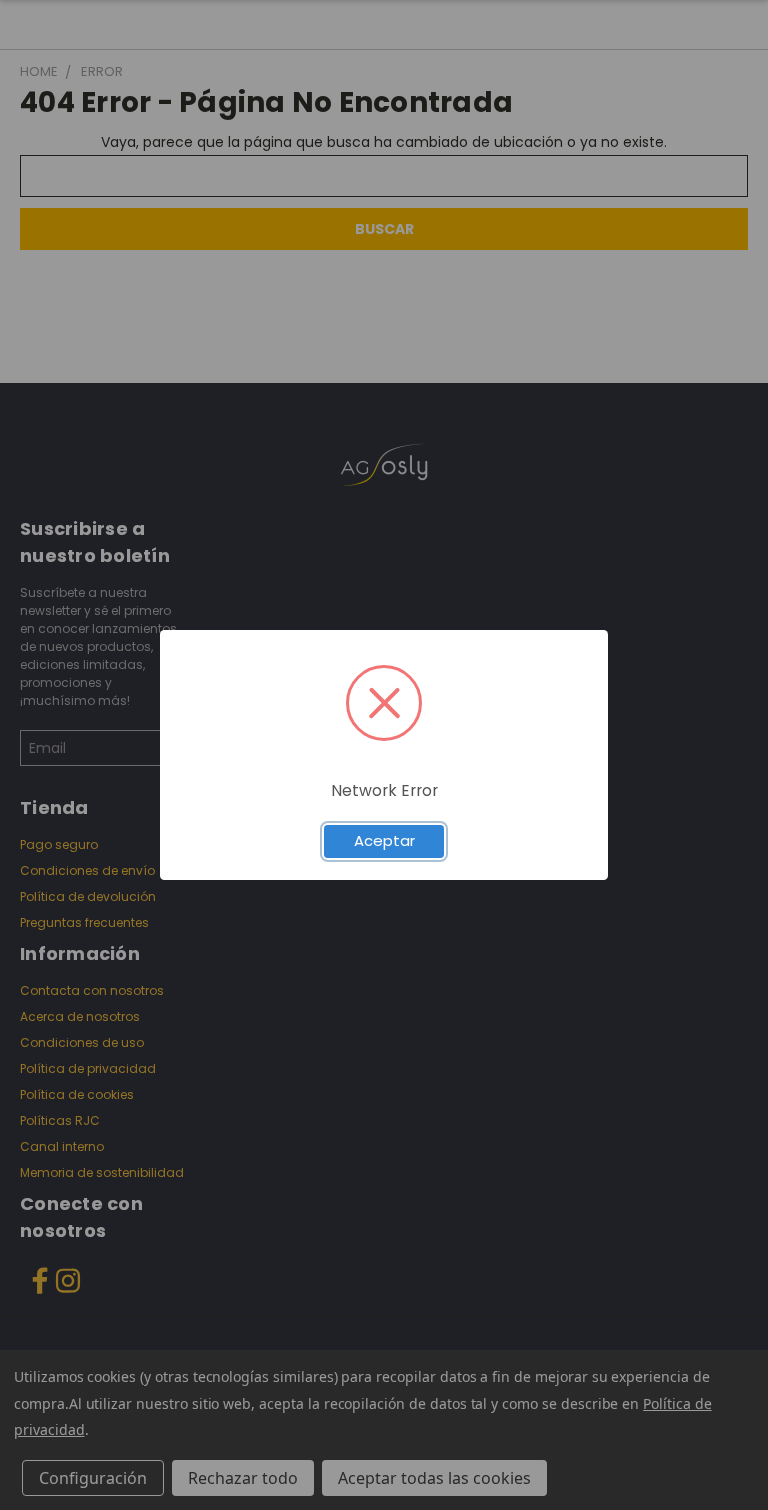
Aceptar (384, 840)
